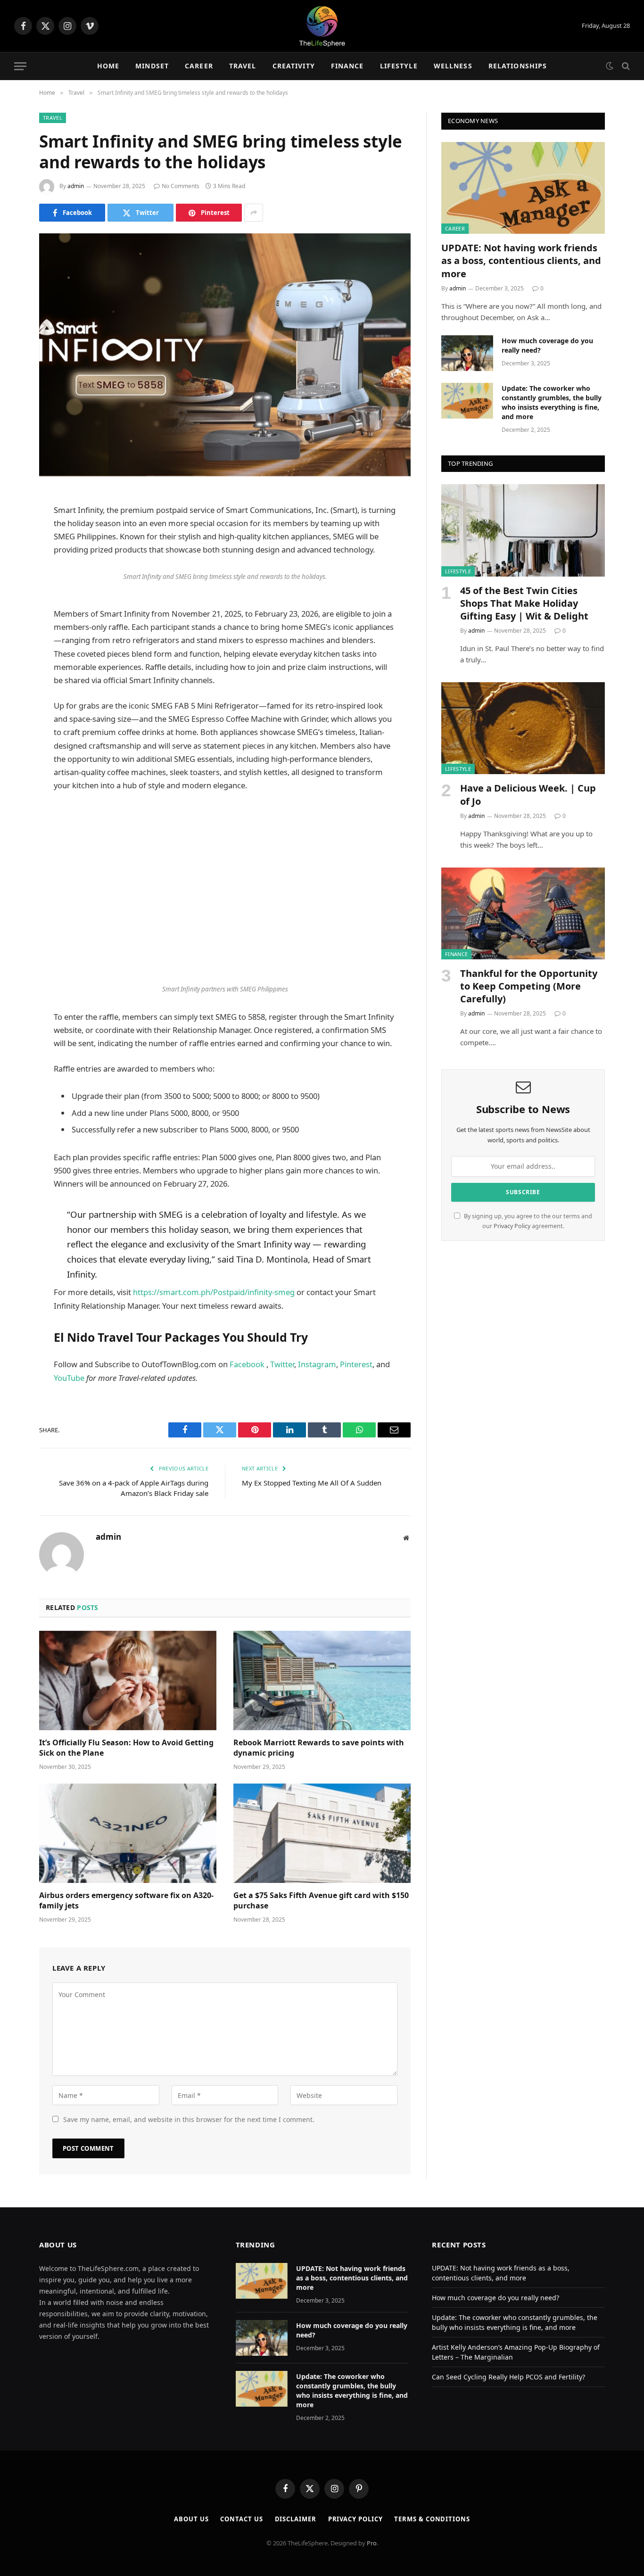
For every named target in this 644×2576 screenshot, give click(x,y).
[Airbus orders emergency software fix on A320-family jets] (128, 1833)
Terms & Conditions (432, 2519)
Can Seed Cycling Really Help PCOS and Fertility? (508, 2377)
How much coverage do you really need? (547, 345)
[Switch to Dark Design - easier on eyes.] (610, 66)
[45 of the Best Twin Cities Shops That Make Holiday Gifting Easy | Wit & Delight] (523, 530)
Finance (347, 66)
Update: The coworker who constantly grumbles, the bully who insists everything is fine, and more (552, 402)
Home (108, 66)
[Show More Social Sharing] (254, 213)
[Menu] (20, 66)
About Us (191, 2519)
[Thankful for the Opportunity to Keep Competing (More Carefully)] (523, 913)
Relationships (518, 66)
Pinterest (356, 1364)
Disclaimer (296, 2519)
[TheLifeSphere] (322, 26)
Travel (243, 66)
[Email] (14, 619)
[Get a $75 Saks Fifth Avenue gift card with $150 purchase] (322, 1833)
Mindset (152, 66)
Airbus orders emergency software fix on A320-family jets (126, 1901)
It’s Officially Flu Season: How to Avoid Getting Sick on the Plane (126, 1748)
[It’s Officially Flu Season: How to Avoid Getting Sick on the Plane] (128, 1681)
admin (76, 186)
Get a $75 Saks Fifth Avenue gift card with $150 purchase (321, 1901)
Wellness (453, 66)
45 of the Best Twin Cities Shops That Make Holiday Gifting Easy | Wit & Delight (524, 603)
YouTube (70, 1378)
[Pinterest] (14, 595)
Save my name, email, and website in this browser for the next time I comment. (189, 2119)
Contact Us (241, 2519)
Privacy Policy (512, 1226)
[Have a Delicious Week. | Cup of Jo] (523, 728)
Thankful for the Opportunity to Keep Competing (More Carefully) (529, 986)
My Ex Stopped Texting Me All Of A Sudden (312, 1483)
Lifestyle (399, 66)
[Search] (625, 66)
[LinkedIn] (14, 571)
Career (199, 66)
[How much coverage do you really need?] (467, 353)
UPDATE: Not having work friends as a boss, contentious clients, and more (521, 260)
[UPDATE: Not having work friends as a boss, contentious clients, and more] (523, 188)
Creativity (294, 66)
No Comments (181, 186)
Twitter (281, 1364)
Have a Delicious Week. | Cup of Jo (528, 794)
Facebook (247, 1364)
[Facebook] (14, 523)
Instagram (316, 1364)
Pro (372, 2543)
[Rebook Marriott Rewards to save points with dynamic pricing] (322, 1681)
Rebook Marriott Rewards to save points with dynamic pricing (319, 1748)
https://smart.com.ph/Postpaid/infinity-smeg (214, 1292)
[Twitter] (14, 547)
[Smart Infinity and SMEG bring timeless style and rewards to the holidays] (225, 355)
